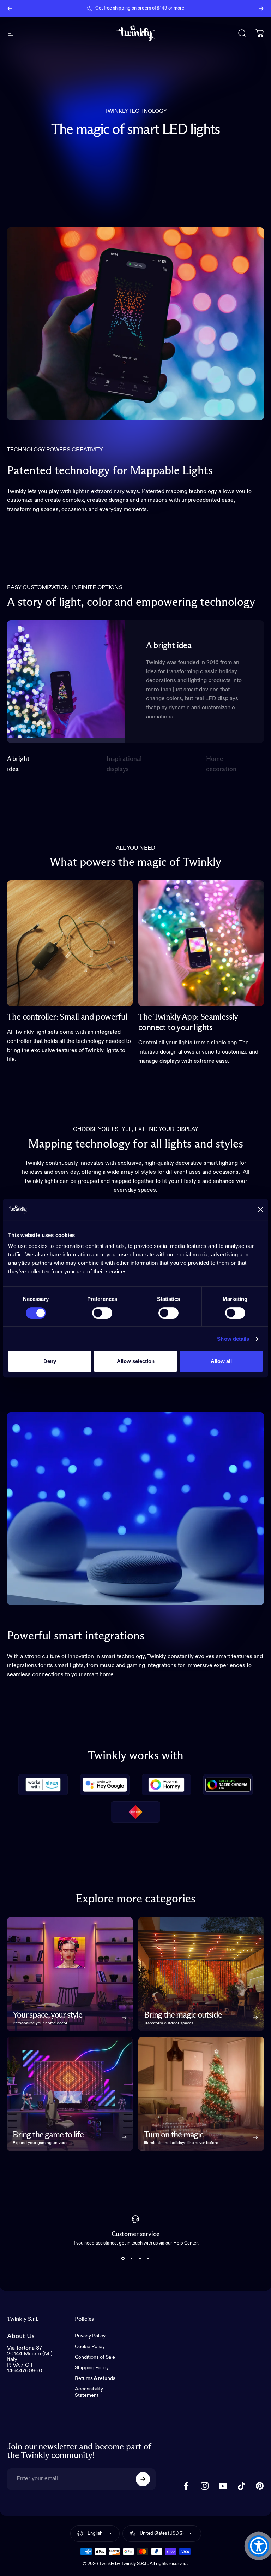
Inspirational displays (124, 764)
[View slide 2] (131, 2258)
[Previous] (10, 8)
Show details (233, 1339)
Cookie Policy (90, 2347)
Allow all (221, 1361)
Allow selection (136, 1361)
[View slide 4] (148, 2258)
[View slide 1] (123, 2258)
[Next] (261, 8)
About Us (21, 2336)
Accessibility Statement (89, 2392)
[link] (70, 943)
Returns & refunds (95, 2378)
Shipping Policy (92, 2368)
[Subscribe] (143, 2479)
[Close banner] (260, 1209)
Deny (50, 1361)
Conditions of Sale (95, 2357)
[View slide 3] (140, 2258)
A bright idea (18, 764)
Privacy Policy (90, 2336)
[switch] (102, 1313)
